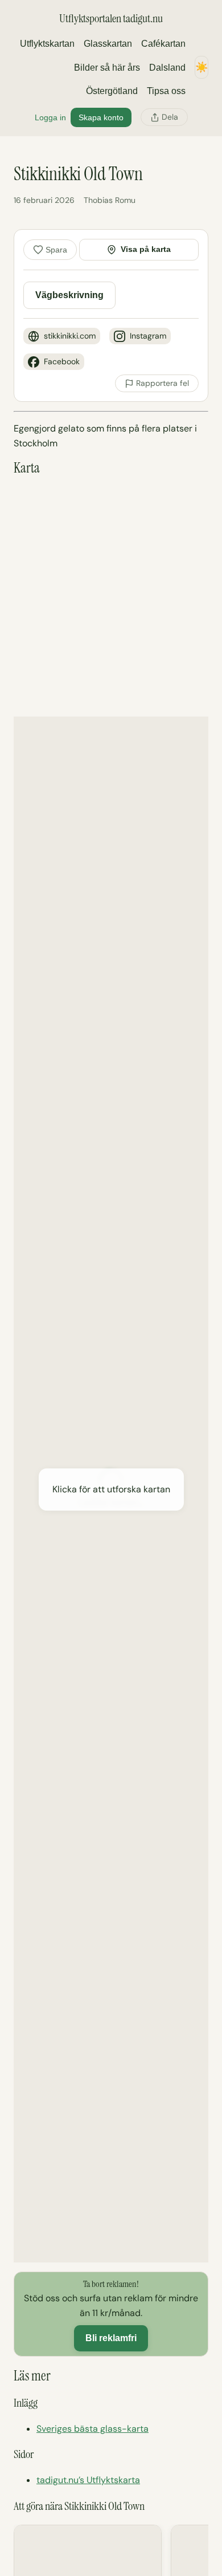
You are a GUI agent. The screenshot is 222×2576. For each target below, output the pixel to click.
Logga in (50, 117)
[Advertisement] (111, 596)
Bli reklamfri (111, 2338)
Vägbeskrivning (69, 295)
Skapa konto (101, 117)
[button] (111, 1489)
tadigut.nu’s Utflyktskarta (88, 2480)
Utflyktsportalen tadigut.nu (111, 18)
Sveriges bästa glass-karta (92, 2429)
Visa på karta (146, 249)
